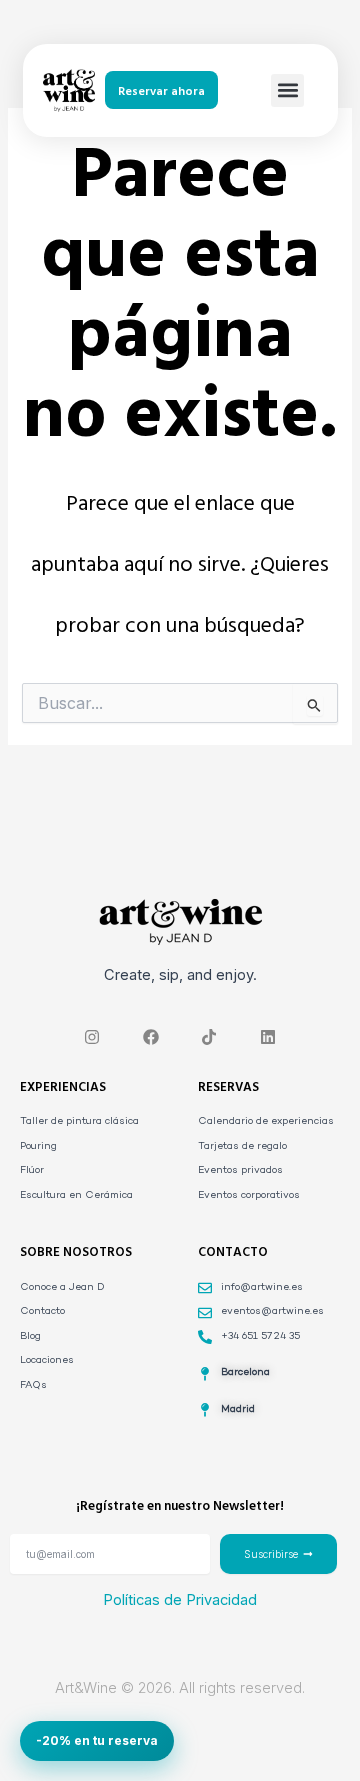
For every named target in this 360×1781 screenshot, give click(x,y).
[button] (287, 90)
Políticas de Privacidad (180, 1600)
